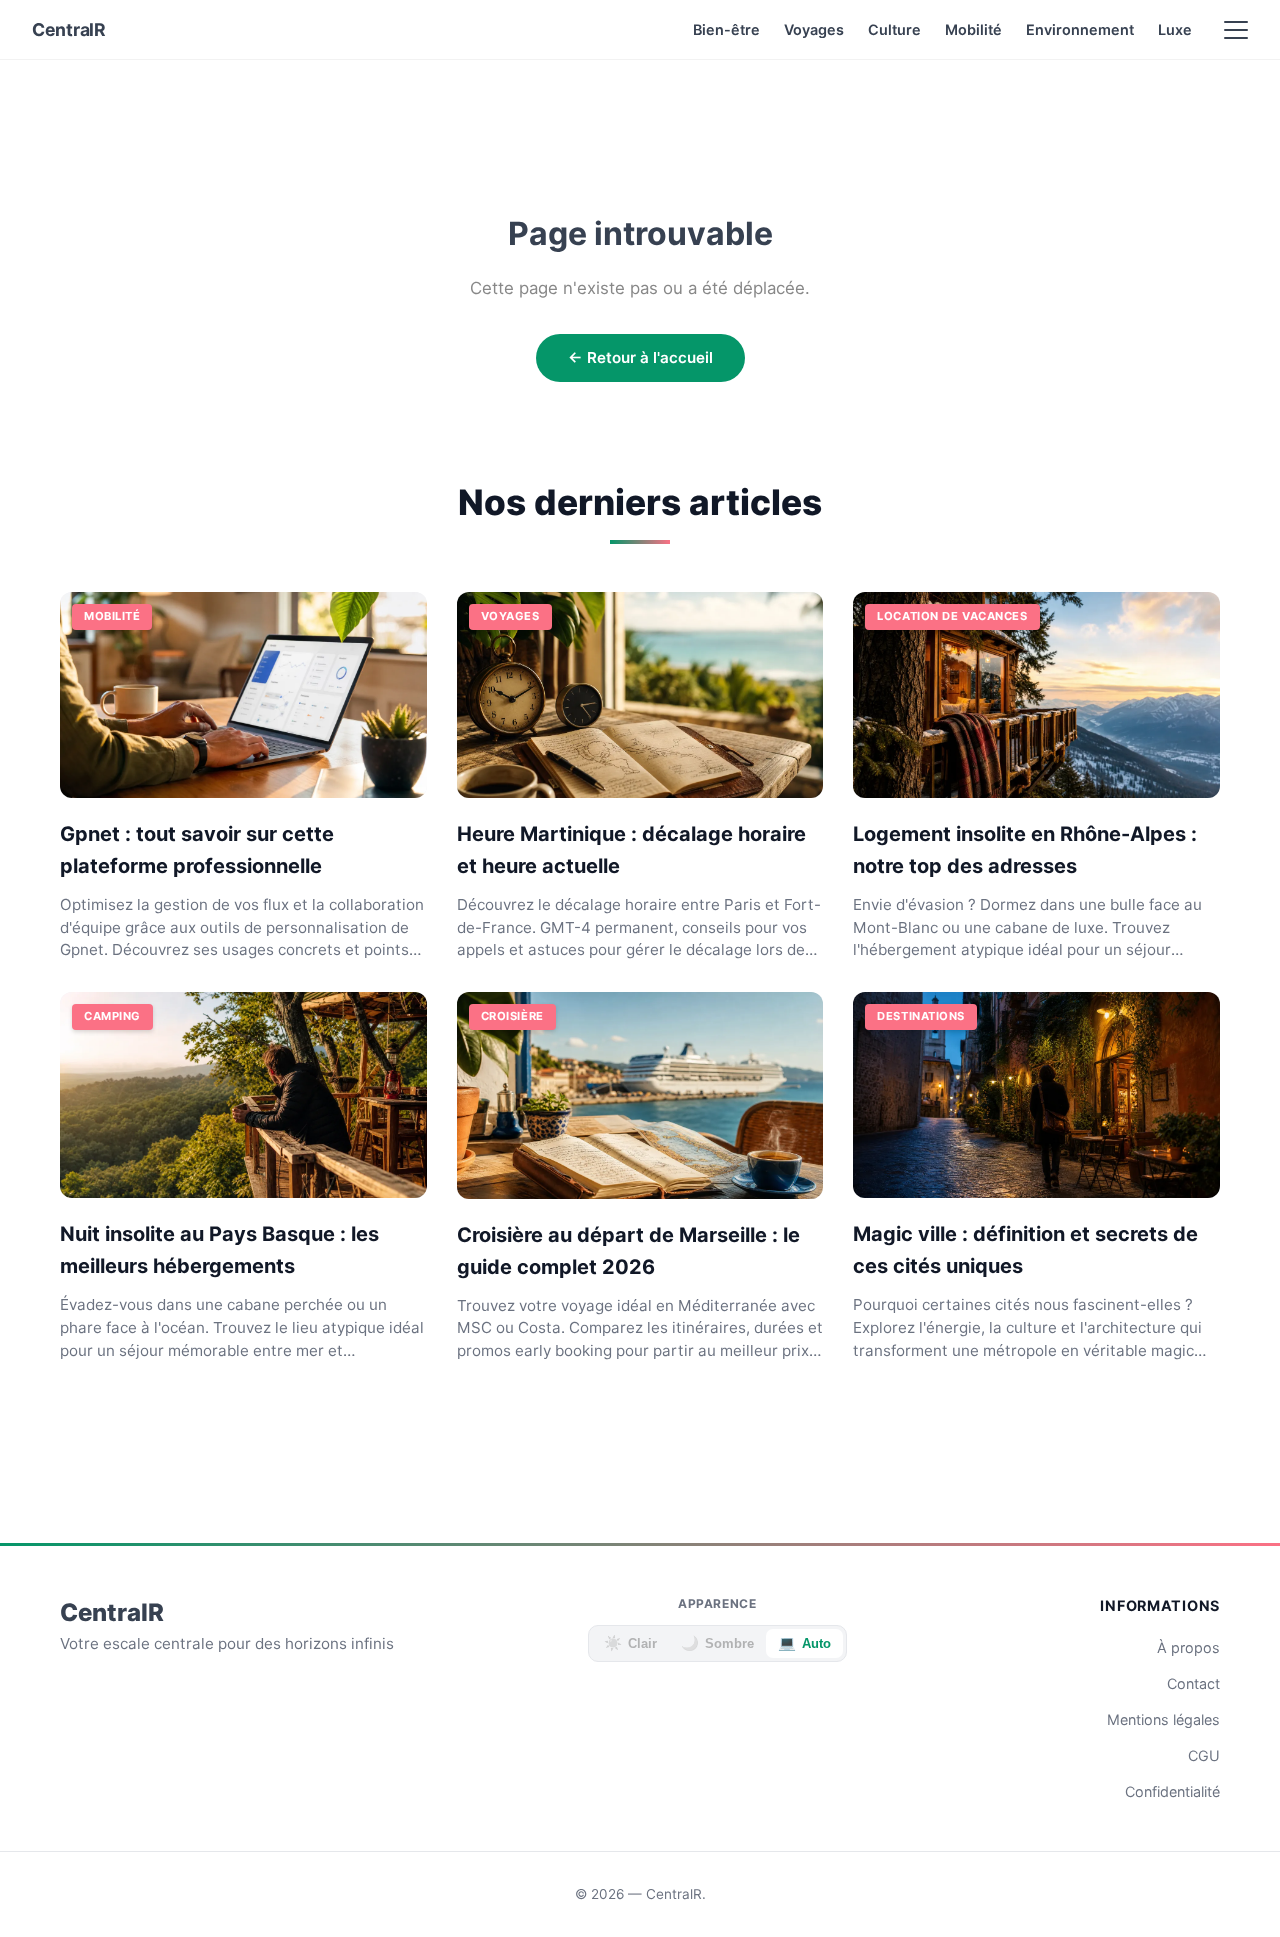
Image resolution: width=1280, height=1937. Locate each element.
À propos (1188, 1647)
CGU (1204, 1755)
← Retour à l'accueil (640, 357)
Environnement (1080, 29)
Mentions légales (1163, 1719)
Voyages (814, 29)
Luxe (1175, 29)
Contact (1193, 1683)
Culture (894, 29)
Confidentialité (1172, 1791)
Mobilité (973, 29)
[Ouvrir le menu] (1236, 30)
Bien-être (726, 29)
